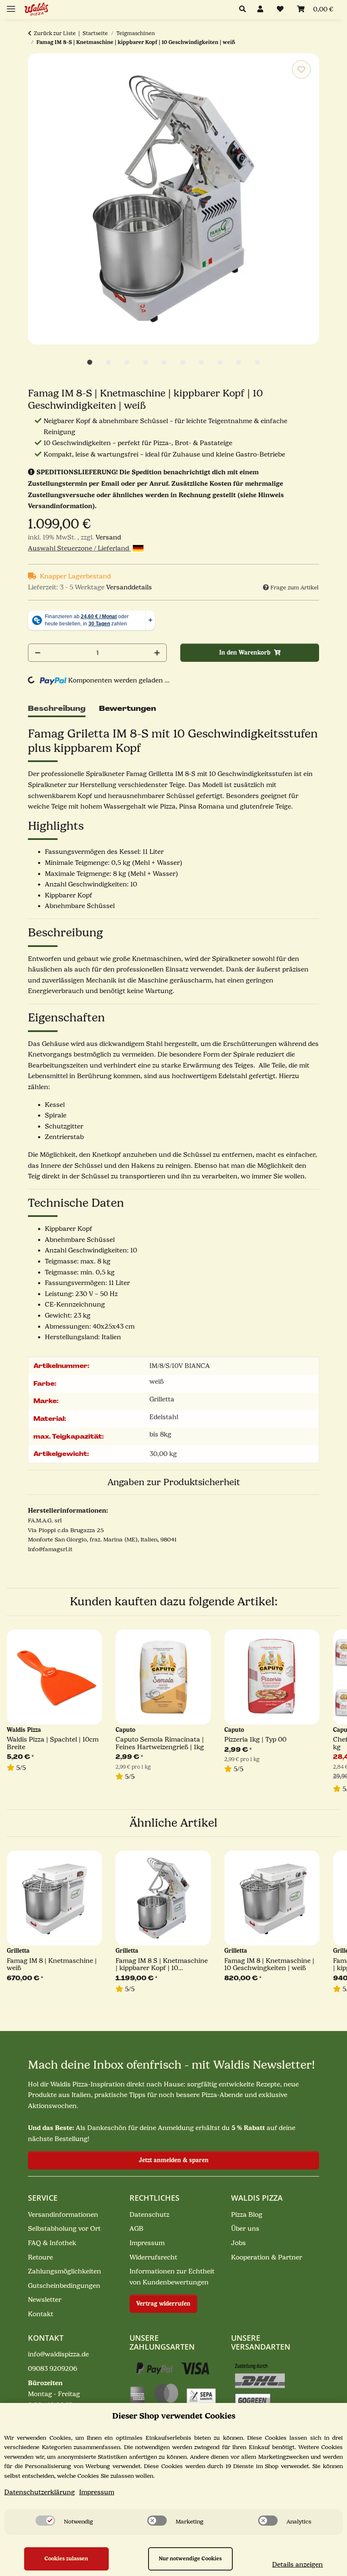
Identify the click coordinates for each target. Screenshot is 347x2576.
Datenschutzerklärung (40, 2492)
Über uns (245, 2229)
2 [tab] (108, 362)
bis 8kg (160, 1434)
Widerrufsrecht (153, 2257)
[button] (245, 10)
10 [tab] (257, 362)
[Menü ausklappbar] (11, 5)
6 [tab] (183, 362)
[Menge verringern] (38, 653)
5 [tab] (164, 362)
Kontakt (41, 2314)
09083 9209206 (52, 2369)
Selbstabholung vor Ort (64, 2229)
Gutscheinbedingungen (64, 2286)
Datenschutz (149, 2215)
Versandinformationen (63, 2215)
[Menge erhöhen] (157, 653)
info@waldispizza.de (58, 2354)
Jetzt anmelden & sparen (174, 2160)
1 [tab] (90, 362)
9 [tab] (239, 362)
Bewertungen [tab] (128, 709)
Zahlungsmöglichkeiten (65, 2271)
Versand (108, 537)
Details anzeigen (297, 2565)
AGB (136, 2229)
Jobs (238, 2243)
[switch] (45, 2521)
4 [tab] (146, 362)
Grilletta (162, 1399)
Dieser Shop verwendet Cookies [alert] (174, 2416)
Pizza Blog (247, 2215)
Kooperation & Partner (267, 2257)
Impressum (147, 2243)
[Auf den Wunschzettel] (301, 69)
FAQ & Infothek (52, 2243)
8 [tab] (220, 362)
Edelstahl (164, 1417)
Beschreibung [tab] (57, 709)
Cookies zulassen (66, 2558)
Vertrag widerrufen (163, 2304)
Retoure (40, 2257)
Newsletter (45, 2300)
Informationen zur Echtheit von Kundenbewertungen (172, 2277)
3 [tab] (127, 362)
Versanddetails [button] (129, 587)
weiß (157, 1382)
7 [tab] (201, 362)
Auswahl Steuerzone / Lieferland (79, 548)
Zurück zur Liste (55, 33)
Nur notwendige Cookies (190, 2558)
